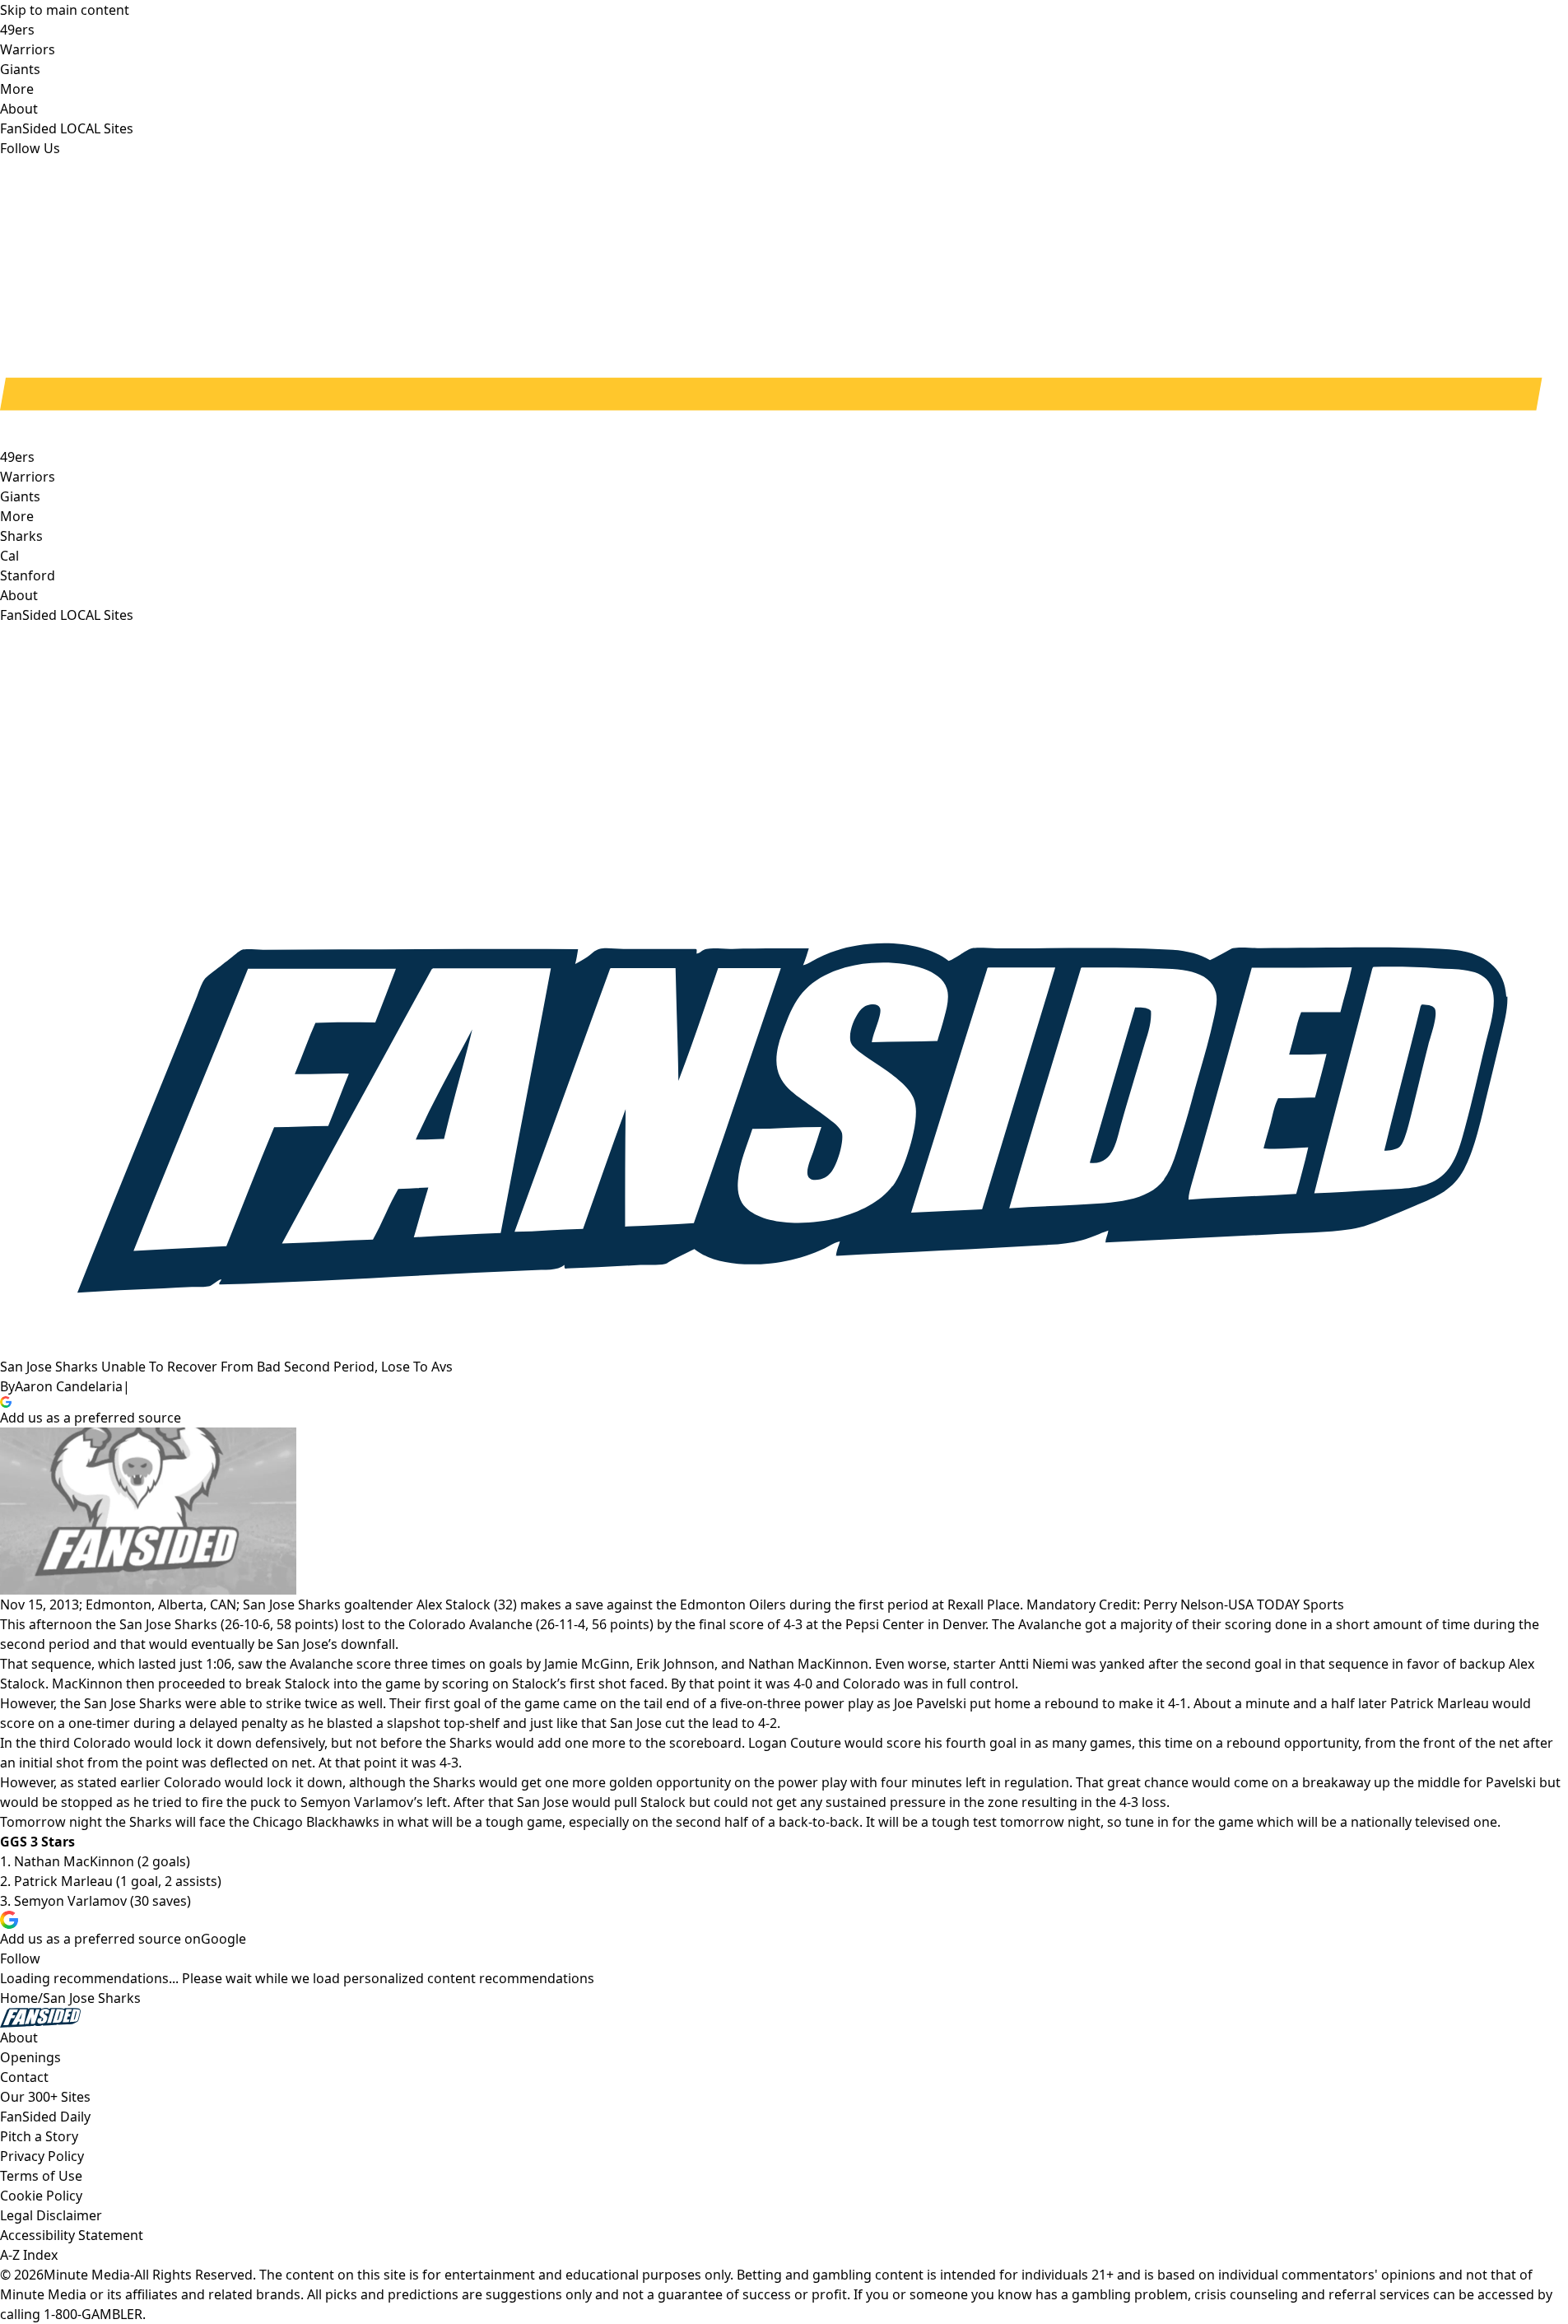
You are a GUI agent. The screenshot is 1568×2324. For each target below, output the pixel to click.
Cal (9, 556)
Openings (30, 2057)
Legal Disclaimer (51, 2215)
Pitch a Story (39, 2136)
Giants (20, 496)
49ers (17, 457)
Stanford (28, 575)
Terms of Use (41, 2176)
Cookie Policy (41, 2196)
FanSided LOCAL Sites (67, 615)
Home (19, 1998)
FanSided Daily (45, 2117)
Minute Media (87, 2275)
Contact (24, 2077)
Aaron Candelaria (69, 1386)
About (19, 595)
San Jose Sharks (92, 1998)
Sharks (21, 536)
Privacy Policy (42, 2156)
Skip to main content (65, 10)
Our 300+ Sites (45, 2097)
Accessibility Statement (72, 2235)
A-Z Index (29, 2255)
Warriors (28, 477)
